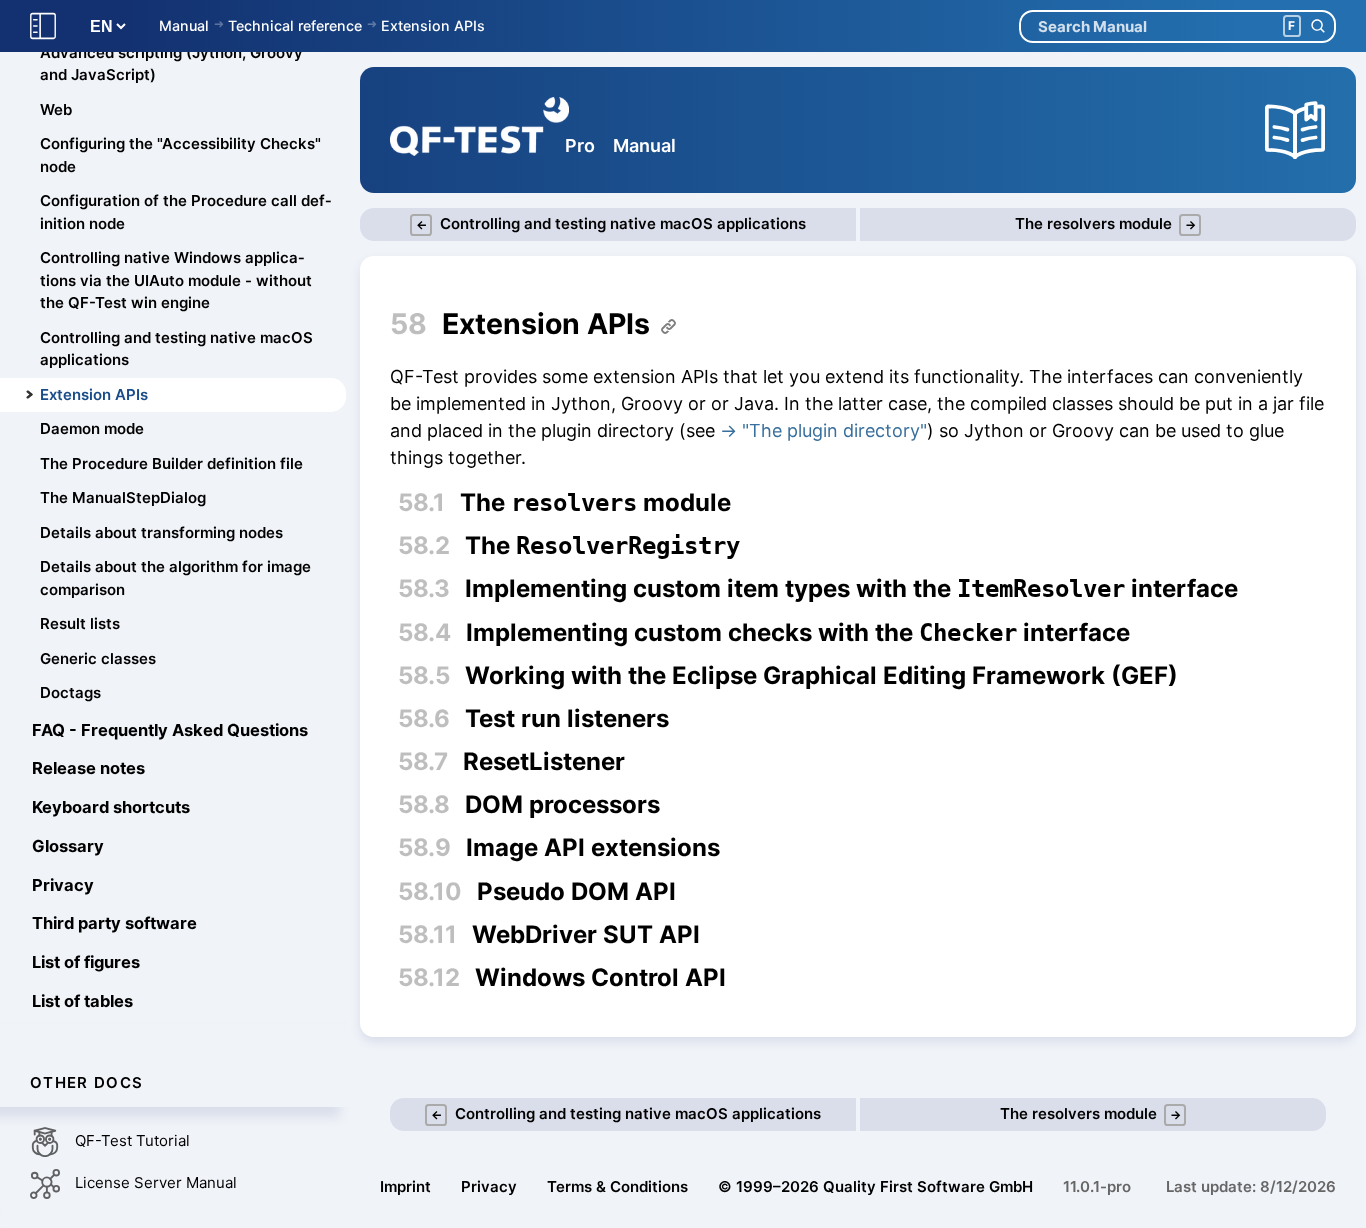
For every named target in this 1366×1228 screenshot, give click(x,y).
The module (595, 503)
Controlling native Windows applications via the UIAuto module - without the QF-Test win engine (176, 281)
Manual (184, 25)
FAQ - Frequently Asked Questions (170, 730)
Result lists (80, 624)
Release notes (88, 769)
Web (56, 109)
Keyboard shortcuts (111, 808)
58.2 (424, 545)
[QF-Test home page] (479, 130)
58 (408, 323)
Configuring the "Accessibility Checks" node (180, 156)
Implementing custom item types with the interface (851, 589)
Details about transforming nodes (161, 532)
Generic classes (98, 658)
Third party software (114, 924)
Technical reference (295, 25)
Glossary (68, 846)
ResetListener (544, 762)
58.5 (424, 675)
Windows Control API (600, 978)
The (602, 546)
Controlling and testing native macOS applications (176, 349)
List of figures (86, 963)
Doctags (70, 693)
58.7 (423, 761)
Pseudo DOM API (576, 892)
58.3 (424, 588)
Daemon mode (92, 429)
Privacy (63, 885)
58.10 (430, 891)
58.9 (424, 847)
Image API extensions (593, 848)
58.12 (429, 977)
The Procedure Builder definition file (171, 463)
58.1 (421, 502)
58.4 (424, 632)
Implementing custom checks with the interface (798, 633)
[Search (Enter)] (1317, 26)
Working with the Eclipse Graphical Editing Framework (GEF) (821, 676)
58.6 (424, 718)
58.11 (427, 934)
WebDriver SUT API (586, 935)
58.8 (424, 804)
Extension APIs (433, 25)
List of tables (82, 1001)
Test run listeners (567, 719)
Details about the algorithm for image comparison (175, 579)
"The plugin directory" (834, 430)
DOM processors (562, 805)
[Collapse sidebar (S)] (43, 26)
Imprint (405, 1186)
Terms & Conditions (617, 1186)
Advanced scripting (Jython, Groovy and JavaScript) (171, 64)
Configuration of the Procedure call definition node (185, 213)
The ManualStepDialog (123, 498)
